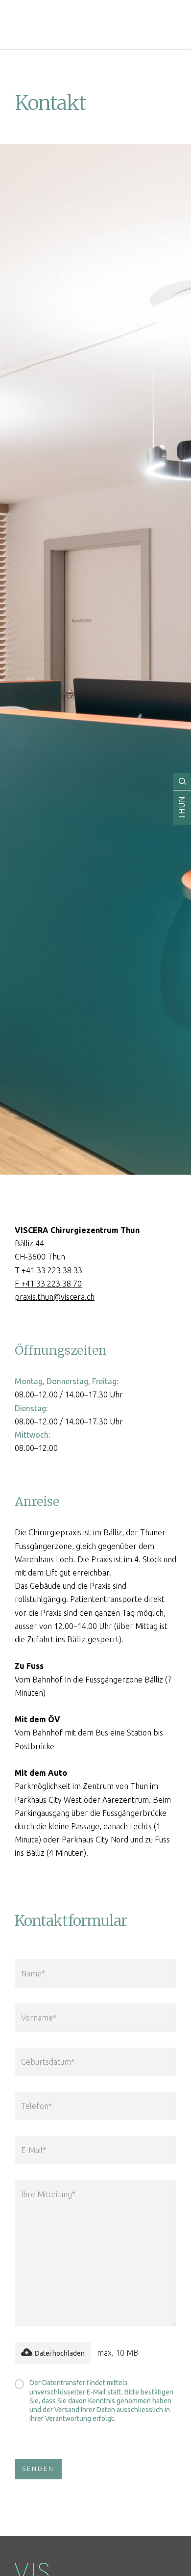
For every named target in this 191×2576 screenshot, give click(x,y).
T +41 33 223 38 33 (48, 1270)
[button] (53, 2353)
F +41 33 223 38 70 (48, 1284)
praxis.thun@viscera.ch (55, 1297)
